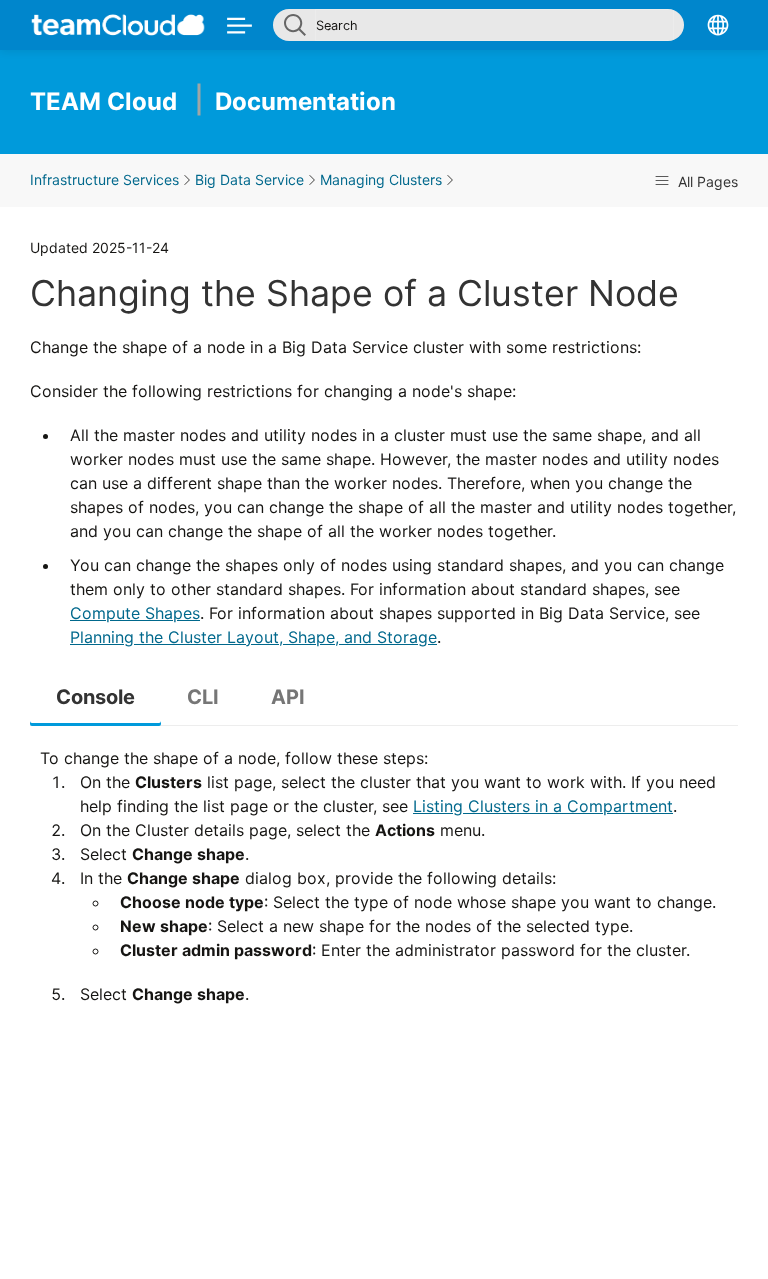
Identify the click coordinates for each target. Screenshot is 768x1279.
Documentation (213, 101)
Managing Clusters (381, 179)
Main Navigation (239, 24)
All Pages (706, 181)
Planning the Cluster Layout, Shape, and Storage (253, 637)
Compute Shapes (135, 613)
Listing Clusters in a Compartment (543, 806)
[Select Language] (718, 24)
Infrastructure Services (104, 179)
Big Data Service (249, 179)
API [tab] (288, 697)
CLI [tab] (203, 697)
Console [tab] (95, 697)
